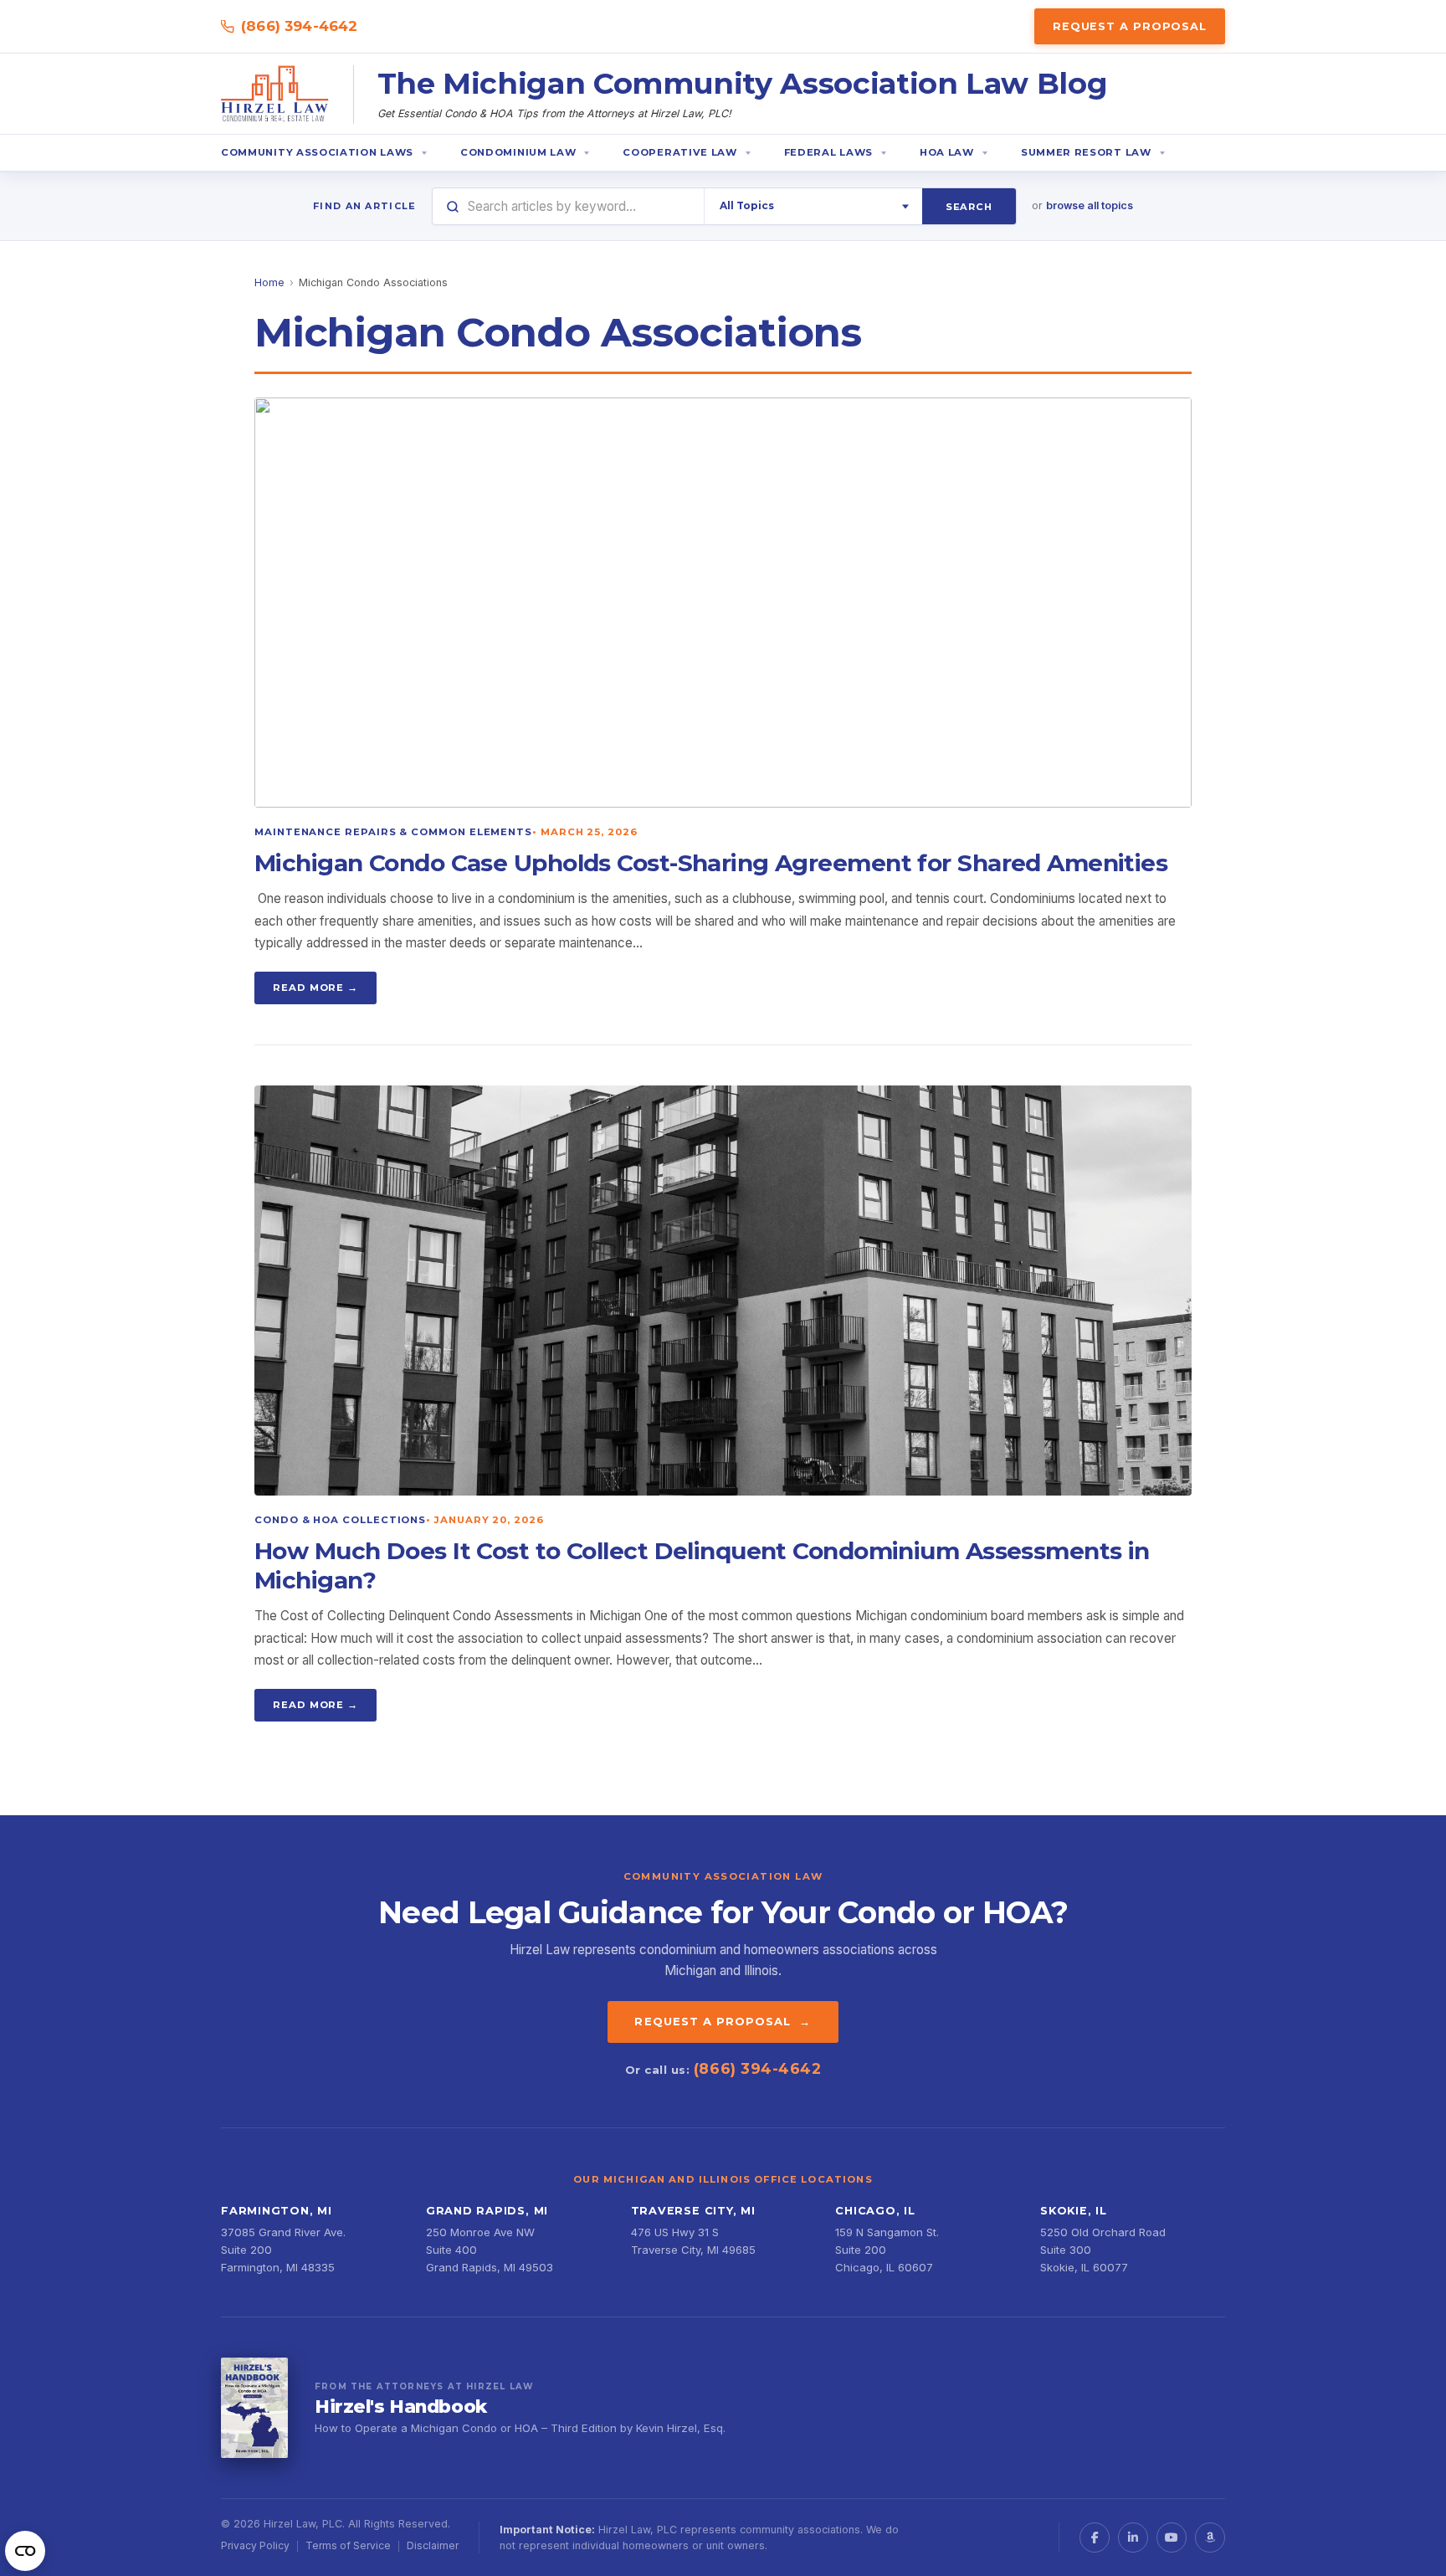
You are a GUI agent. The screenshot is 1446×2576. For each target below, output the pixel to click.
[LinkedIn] (1133, 2538)
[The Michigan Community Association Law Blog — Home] (275, 95)
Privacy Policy (255, 2545)
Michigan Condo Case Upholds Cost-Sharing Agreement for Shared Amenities (711, 863)
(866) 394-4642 (299, 26)
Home (269, 282)
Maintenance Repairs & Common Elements (393, 832)
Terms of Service (348, 2545)
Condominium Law (518, 152)
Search (969, 207)
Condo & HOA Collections (340, 1520)
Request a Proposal (1130, 26)
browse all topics (1090, 205)
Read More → (315, 988)
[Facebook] (1095, 2538)
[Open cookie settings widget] (25, 2551)
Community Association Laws (317, 152)
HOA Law (947, 152)
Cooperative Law (679, 152)
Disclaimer (433, 2545)
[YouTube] (1172, 2538)
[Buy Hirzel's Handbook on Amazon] (254, 2408)
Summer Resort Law (1086, 152)
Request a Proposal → (723, 2021)
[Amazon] (1210, 2538)
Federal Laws (828, 152)
